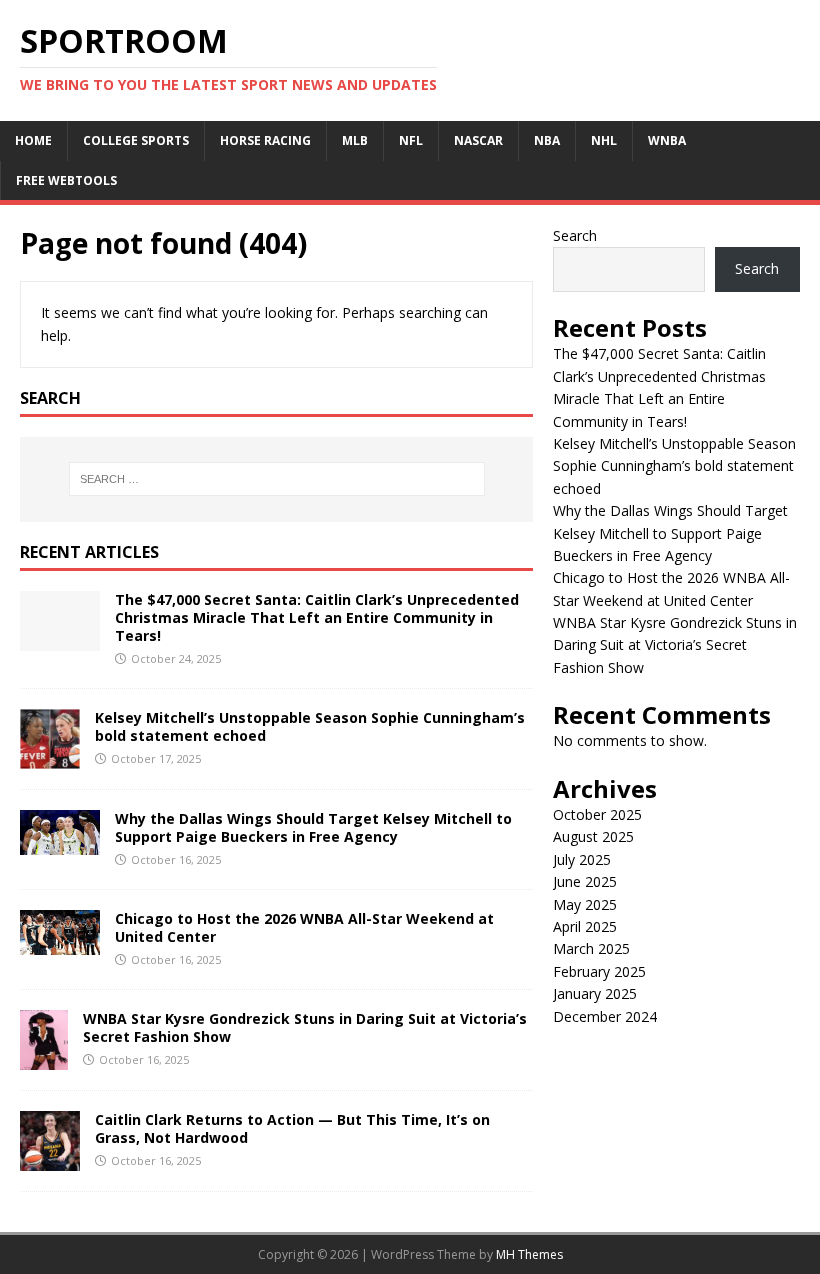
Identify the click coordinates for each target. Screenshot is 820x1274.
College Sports (136, 140)
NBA (547, 140)
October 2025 (597, 814)
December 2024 (605, 1016)
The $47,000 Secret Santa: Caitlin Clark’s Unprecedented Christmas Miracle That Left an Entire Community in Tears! (317, 617)
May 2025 (585, 904)
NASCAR (478, 140)
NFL (411, 140)
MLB (355, 140)
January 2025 (595, 993)
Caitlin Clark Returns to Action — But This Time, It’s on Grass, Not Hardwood (292, 1128)
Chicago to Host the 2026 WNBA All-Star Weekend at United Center (304, 927)
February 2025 (599, 971)
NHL (604, 140)
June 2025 (585, 881)
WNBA (667, 140)
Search (575, 235)
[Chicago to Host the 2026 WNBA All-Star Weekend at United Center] (60, 943)
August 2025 (593, 836)
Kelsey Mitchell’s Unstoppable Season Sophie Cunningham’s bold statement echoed (310, 726)
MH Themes (529, 1254)
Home (33, 140)
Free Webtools (66, 180)
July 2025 (582, 859)
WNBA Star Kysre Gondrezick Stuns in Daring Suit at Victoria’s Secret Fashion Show (305, 1027)
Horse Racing (265, 140)
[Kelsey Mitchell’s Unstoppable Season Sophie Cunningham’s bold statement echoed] (50, 757)
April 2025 (585, 926)
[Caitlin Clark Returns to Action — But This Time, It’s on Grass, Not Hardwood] (50, 1159)
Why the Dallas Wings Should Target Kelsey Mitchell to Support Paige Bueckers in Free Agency (313, 827)
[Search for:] (277, 479)
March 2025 (591, 948)
